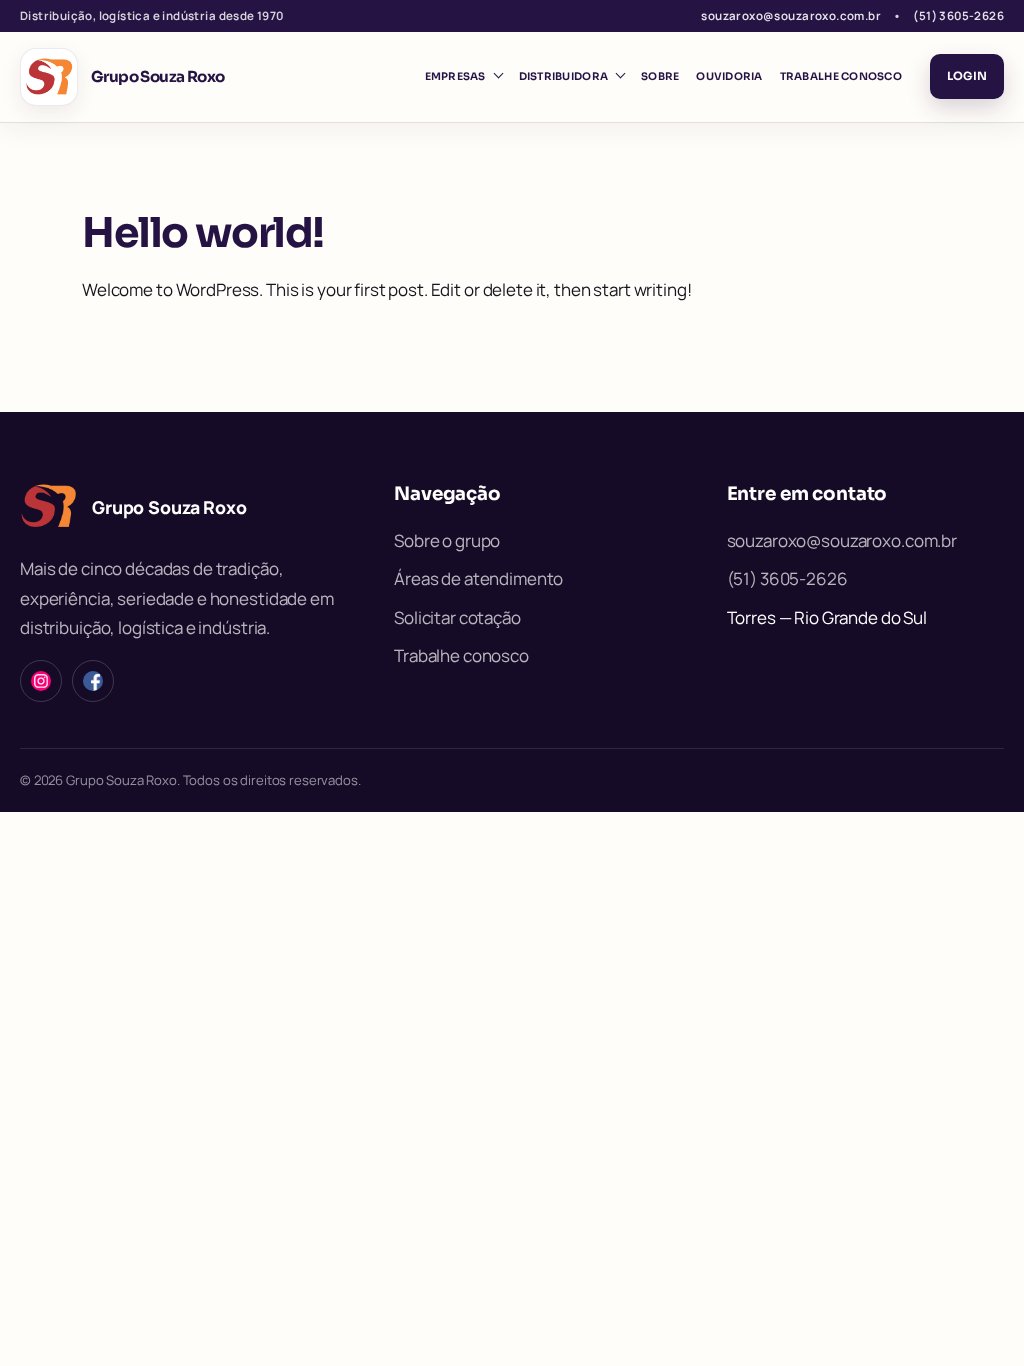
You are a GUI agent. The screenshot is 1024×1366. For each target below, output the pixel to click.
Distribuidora (563, 76)
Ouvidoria (729, 76)
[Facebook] (93, 681)
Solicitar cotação (457, 617)
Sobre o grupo (447, 540)
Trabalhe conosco (841, 76)
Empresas (455, 76)
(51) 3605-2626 (958, 15)
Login (967, 76)
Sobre (660, 76)
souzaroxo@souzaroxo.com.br (790, 15)
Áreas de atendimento (478, 578)
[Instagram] (41, 681)
